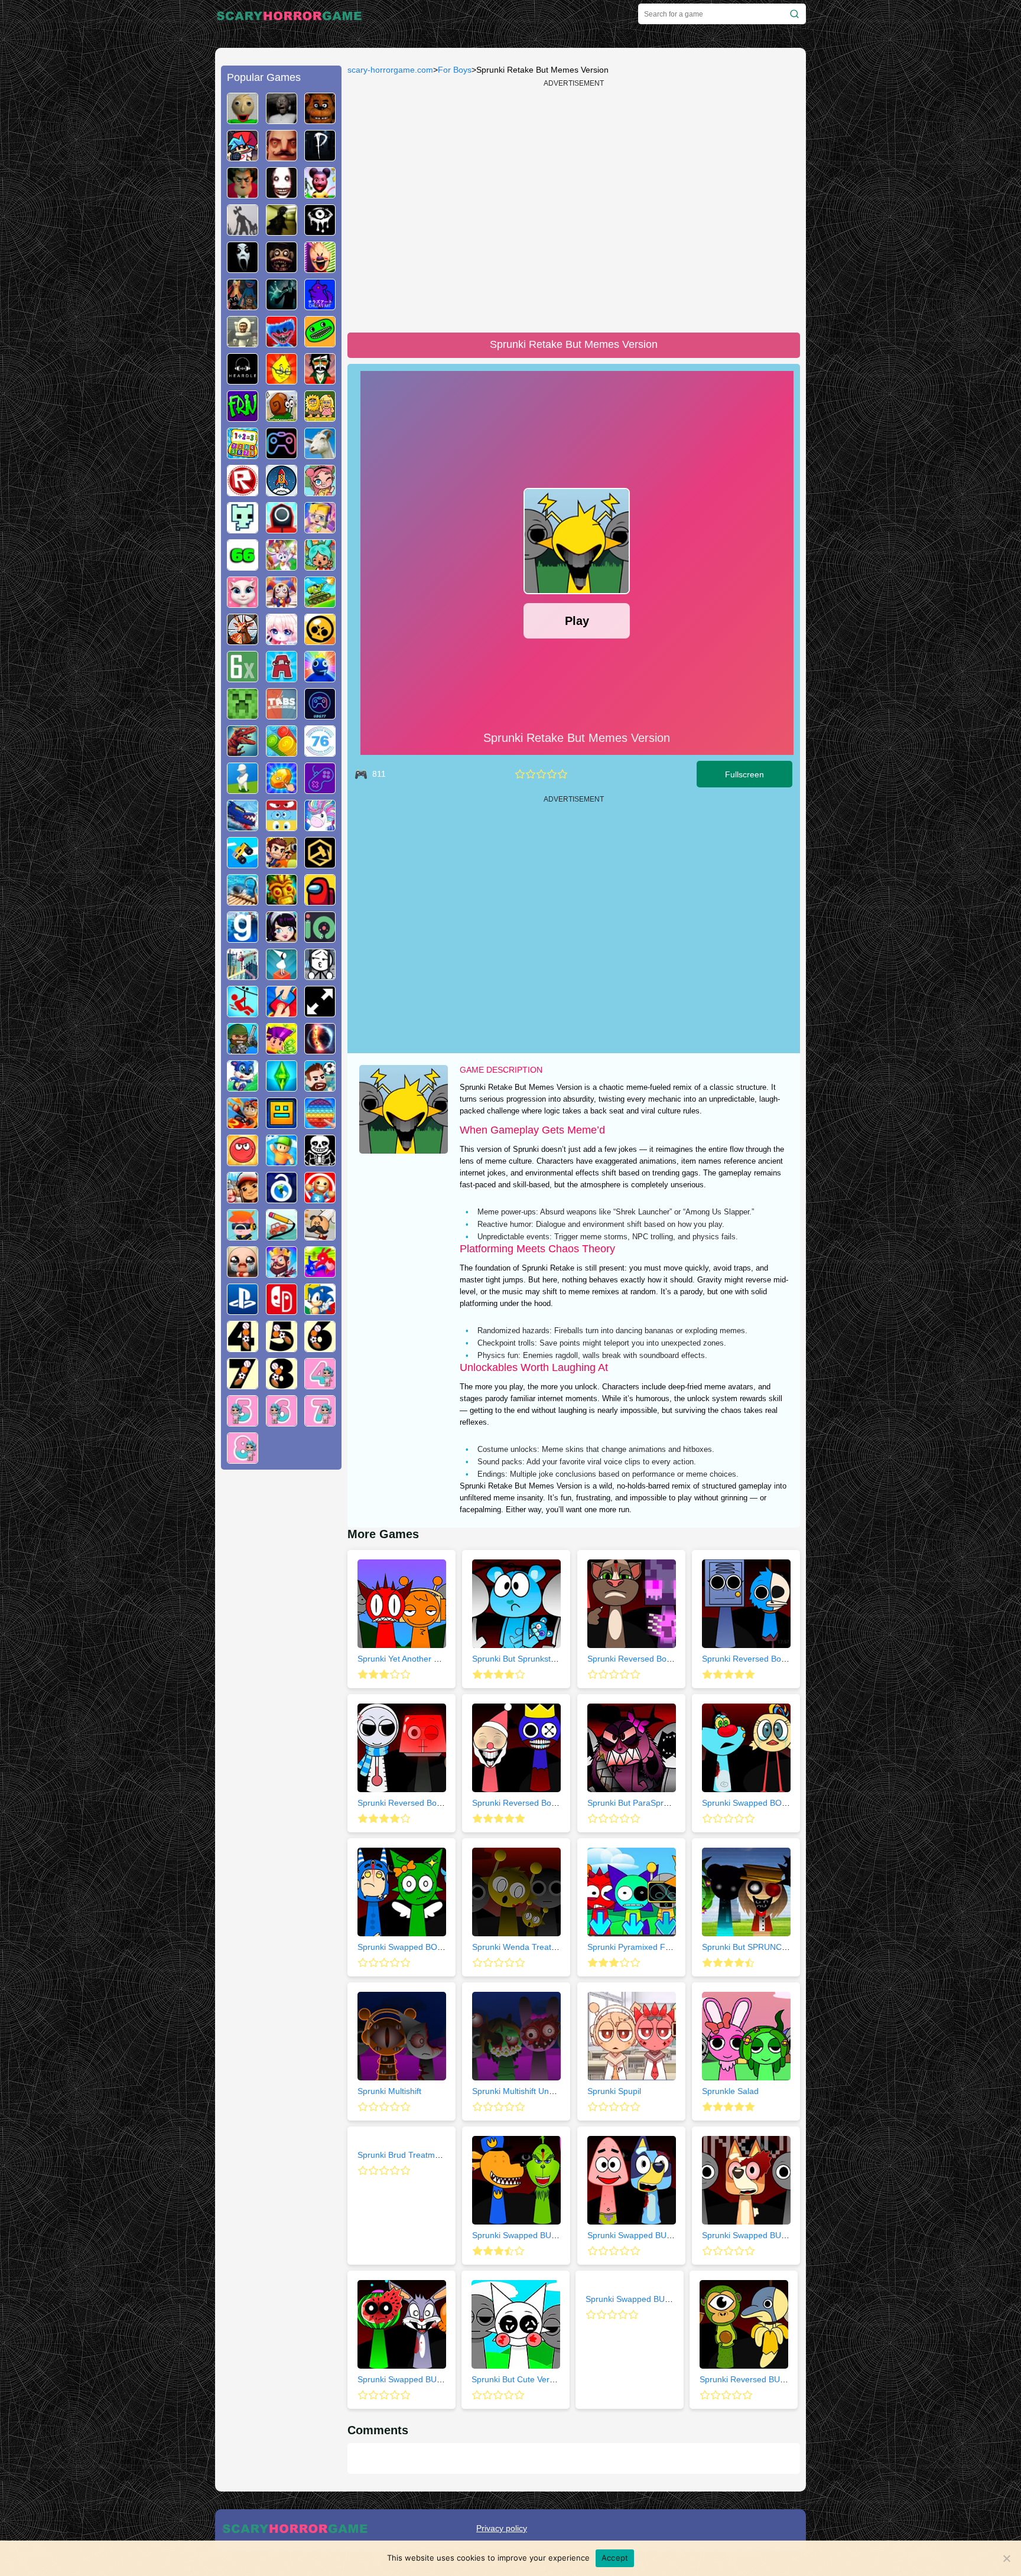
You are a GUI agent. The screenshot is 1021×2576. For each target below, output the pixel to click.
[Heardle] (243, 380)
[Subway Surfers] (243, 1199)
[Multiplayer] (243, 1050)
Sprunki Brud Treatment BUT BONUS (427, 2155)
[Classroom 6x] (243, 678)
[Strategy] (282, 1273)
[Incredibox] (320, 380)
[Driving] (243, 1124)
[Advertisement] (281, 1659)
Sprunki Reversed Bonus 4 (637, 1659)
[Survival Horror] (320, 231)
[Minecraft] (243, 715)
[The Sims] (282, 1087)
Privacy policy (502, 2528)
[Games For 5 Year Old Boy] (282, 1347)
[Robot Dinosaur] (243, 752)
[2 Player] (282, 1012)
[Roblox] (243, 491)
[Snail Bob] (282, 417)
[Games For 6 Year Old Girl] (282, 1422)
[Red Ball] (243, 1161)
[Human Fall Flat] (243, 789)
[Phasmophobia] (320, 157)
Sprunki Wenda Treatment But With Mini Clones (561, 1947)
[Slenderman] (282, 305)
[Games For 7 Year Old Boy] (243, 1385)
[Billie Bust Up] (282, 566)
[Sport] (320, 1087)
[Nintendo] (282, 1310)
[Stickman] (320, 975)
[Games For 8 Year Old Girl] (243, 1459)
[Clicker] (282, 789)
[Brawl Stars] (320, 640)
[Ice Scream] (320, 268)
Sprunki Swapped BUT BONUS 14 (421, 2379)
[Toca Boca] (320, 566)
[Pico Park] (243, 529)
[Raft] (243, 901)
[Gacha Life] (282, 640)
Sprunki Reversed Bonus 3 (752, 1659)
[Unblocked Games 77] (320, 715)
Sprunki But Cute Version (518, 2379)
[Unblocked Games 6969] (320, 789)
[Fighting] (320, 1273)
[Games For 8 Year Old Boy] (282, 1385)
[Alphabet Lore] (282, 678)
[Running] (243, 1087)
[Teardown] (320, 864)
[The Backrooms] (282, 231)
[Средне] (541, 774)
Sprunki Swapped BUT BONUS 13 (766, 2235)
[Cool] (282, 826)
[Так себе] (531, 774)
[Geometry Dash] (282, 1124)
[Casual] (282, 1161)
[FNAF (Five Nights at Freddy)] (320, 119)
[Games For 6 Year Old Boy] (320, 1347)
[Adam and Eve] (320, 417)
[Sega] (320, 1310)
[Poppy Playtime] (282, 343)
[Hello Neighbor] (282, 157)
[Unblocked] (282, 1199)
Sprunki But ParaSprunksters (641, 1803)
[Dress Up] (282, 938)
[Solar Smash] (320, 1050)
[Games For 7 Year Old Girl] (320, 1422)
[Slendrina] (243, 268)
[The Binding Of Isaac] (243, 1273)
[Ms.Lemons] (282, 380)
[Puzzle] (282, 1236)
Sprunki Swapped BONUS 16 (412, 1947)
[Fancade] (243, 864)
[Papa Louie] (320, 1236)
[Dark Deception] (282, 268)
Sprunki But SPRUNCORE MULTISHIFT (776, 1947)
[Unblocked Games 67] (282, 454)
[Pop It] (320, 1124)
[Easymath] (243, 454)
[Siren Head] (243, 231)
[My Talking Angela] (243, 603)
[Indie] (282, 975)
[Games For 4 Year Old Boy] (243, 1347)
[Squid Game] (282, 529)
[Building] (243, 975)
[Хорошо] (552, 774)
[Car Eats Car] (243, 826)
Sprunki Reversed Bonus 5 (522, 1803)
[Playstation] (243, 1310)
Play (577, 621)
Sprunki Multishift (389, 2091)
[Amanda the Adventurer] (320, 194)
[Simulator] (243, 1236)
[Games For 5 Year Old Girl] (243, 1422)
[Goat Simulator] (320, 454)
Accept (615, 2558)
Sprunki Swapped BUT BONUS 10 (536, 2235)
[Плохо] (520, 774)
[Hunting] (243, 640)
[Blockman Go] (320, 529)
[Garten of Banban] (320, 343)
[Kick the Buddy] (320, 1199)
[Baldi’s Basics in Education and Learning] (243, 119)
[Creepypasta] (282, 194)
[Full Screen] (320, 1012)
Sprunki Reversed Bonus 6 (407, 1803)
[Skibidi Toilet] (243, 343)
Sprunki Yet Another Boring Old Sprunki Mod (440, 1659)
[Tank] (320, 603)
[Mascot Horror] (243, 305)
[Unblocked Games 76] (320, 752)
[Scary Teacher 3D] (243, 194)
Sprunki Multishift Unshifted (523, 2091)
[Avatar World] (320, 491)
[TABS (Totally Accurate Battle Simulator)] (282, 715)
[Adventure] (282, 901)
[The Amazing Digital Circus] (282, 603)
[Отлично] (562, 774)
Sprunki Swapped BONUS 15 (756, 1803)
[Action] (282, 864)
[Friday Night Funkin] (243, 157)
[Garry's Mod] (243, 938)
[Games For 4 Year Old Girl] (320, 1385)
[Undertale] (320, 1161)
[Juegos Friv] (243, 417)
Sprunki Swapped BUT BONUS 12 (651, 2235)
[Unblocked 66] (243, 566)
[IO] (320, 938)
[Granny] (282, 119)
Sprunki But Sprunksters (517, 1659)
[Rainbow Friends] (320, 678)
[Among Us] (320, 901)
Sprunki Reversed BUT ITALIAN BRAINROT (781, 2379)
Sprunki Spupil (614, 2091)
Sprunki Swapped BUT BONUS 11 (649, 2299)
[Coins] (282, 752)
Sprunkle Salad (730, 2091)
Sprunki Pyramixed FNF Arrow (644, 1947)
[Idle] (282, 1050)
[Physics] (243, 1012)
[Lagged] (282, 491)
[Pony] (320, 826)
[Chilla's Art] (320, 305)
